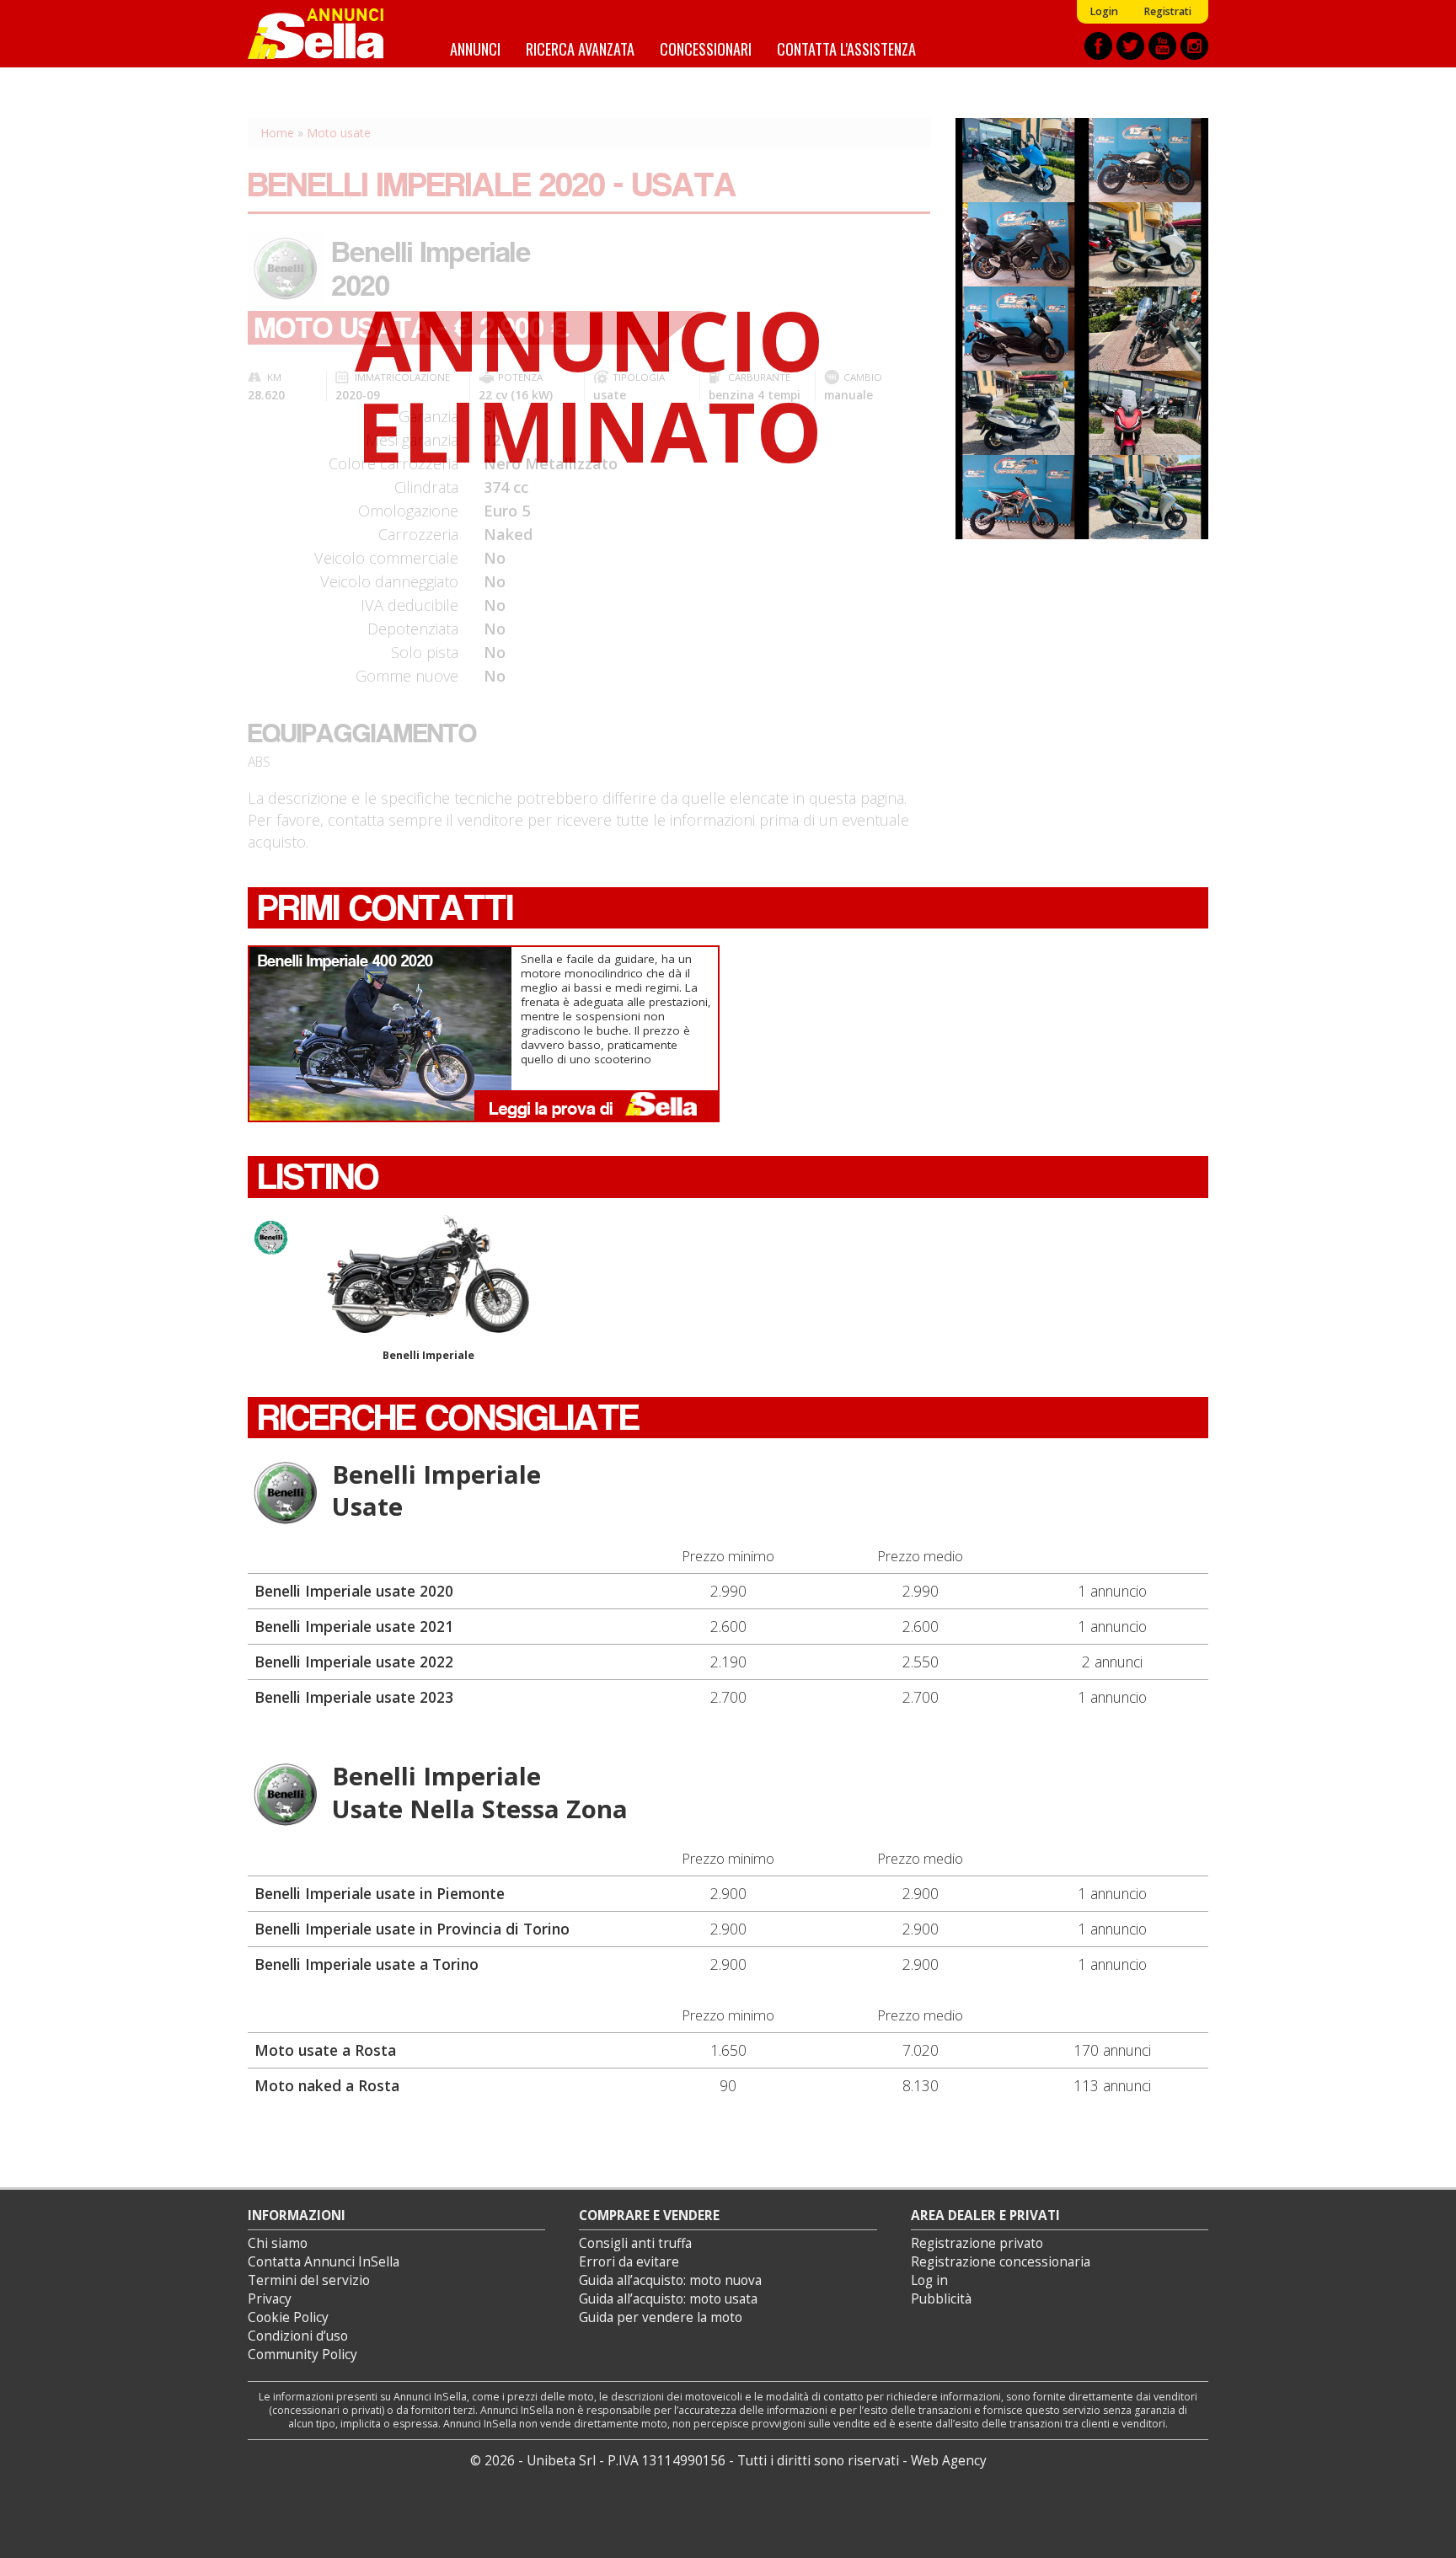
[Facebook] (1098, 46)
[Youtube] (1162, 46)
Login (1104, 11)
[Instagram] (1194, 46)
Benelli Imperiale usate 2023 (354, 1697)
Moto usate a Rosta (325, 2050)
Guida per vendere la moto (661, 2317)
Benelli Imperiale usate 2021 (354, 1626)
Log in (929, 2280)
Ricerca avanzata (580, 48)
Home (277, 133)
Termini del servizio (309, 2280)
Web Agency (949, 2461)
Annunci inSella (326, 34)
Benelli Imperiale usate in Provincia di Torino (412, 1929)
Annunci (475, 48)
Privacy (270, 2299)
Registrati (1167, 11)
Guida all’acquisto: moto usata (668, 2299)
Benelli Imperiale (428, 1355)
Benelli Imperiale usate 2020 (354, 1591)
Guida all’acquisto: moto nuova (670, 2280)
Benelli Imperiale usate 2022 (354, 1662)
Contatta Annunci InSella (324, 2262)
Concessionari (706, 48)
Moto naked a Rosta (327, 2085)
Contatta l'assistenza (846, 48)
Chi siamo (278, 2243)
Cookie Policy (288, 2317)
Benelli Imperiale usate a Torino (367, 1964)
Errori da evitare (629, 2262)
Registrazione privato (977, 2243)
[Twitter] (1130, 46)
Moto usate (339, 133)
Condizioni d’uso (298, 2336)
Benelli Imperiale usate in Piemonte (380, 1893)
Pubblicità (941, 2299)
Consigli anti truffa (635, 2243)
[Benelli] (286, 1493)
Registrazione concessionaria (1001, 2262)
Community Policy (302, 2355)
